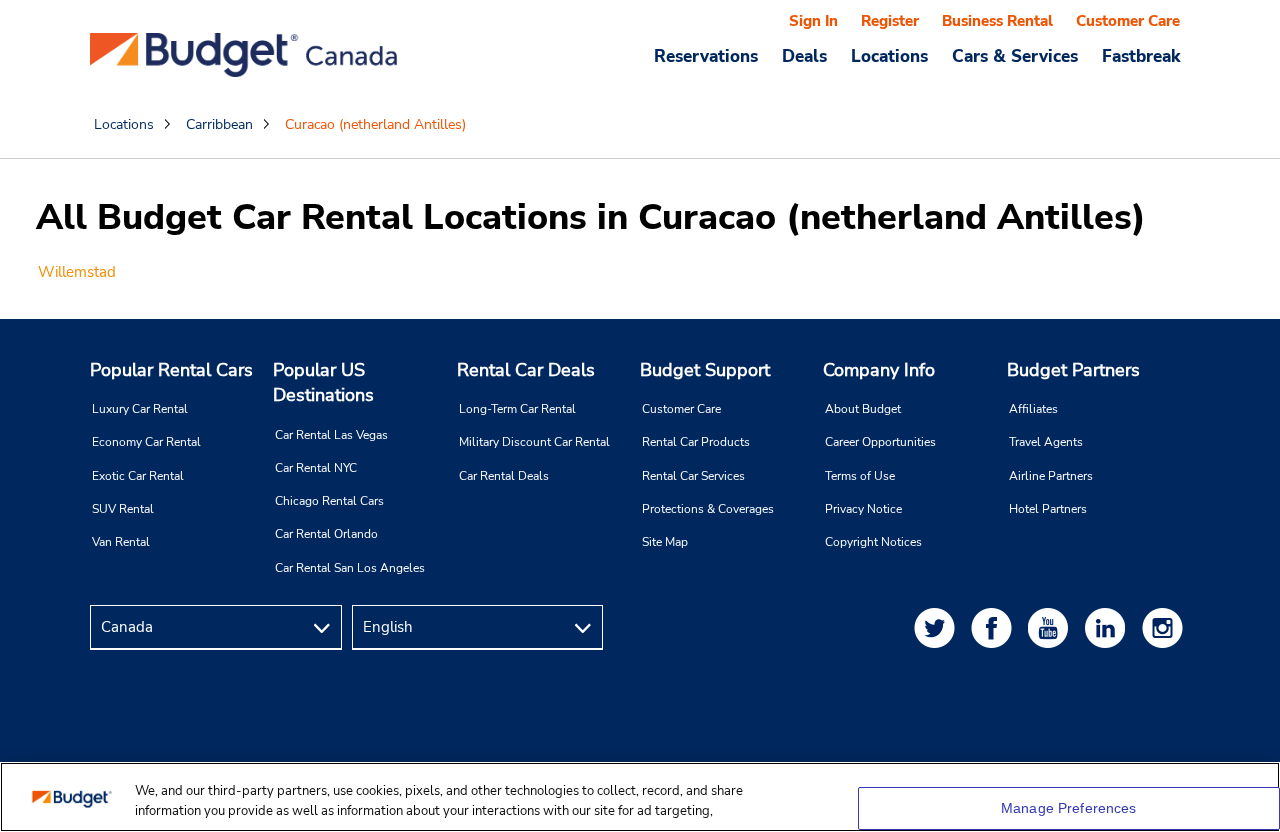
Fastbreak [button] (1141, 56)
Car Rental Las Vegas (331, 435)
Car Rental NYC (316, 468)
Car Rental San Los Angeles (350, 568)
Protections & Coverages (708, 509)
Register (890, 21)
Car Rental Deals (504, 476)
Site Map (665, 542)
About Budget (863, 409)
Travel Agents (1046, 442)
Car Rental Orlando (326, 534)
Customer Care (1128, 21)
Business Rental (997, 21)
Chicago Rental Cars (329, 501)
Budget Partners (1073, 370)
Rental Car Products (696, 442)
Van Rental (121, 542)
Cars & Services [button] (1015, 56)
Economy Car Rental (146, 442)
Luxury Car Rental (140, 409)
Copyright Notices (873, 542)
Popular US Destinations (323, 383)
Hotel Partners (1048, 509)
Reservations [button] (706, 56)
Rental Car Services (693, 476)
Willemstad (77, 272)
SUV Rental (123, 509)
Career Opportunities (880, 442)
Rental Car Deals (526, 370)
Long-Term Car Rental (517, 409)
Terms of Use (860, 476)
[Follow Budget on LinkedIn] (1109, 627)
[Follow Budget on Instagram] (1166, 627)
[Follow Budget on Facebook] (995, 627)
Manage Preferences (1069, 808)
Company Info (879, 370)
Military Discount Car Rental (534, 442)
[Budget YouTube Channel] (1052, 627)
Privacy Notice (863, 509)
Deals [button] (804, 56)
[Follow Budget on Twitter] (938, 627)
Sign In (813, 21)
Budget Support (705, 370)
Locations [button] (889, 56)
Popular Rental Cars (171, 370)
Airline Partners (1051, 476)
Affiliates (1033, 409)
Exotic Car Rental (138, 476)
